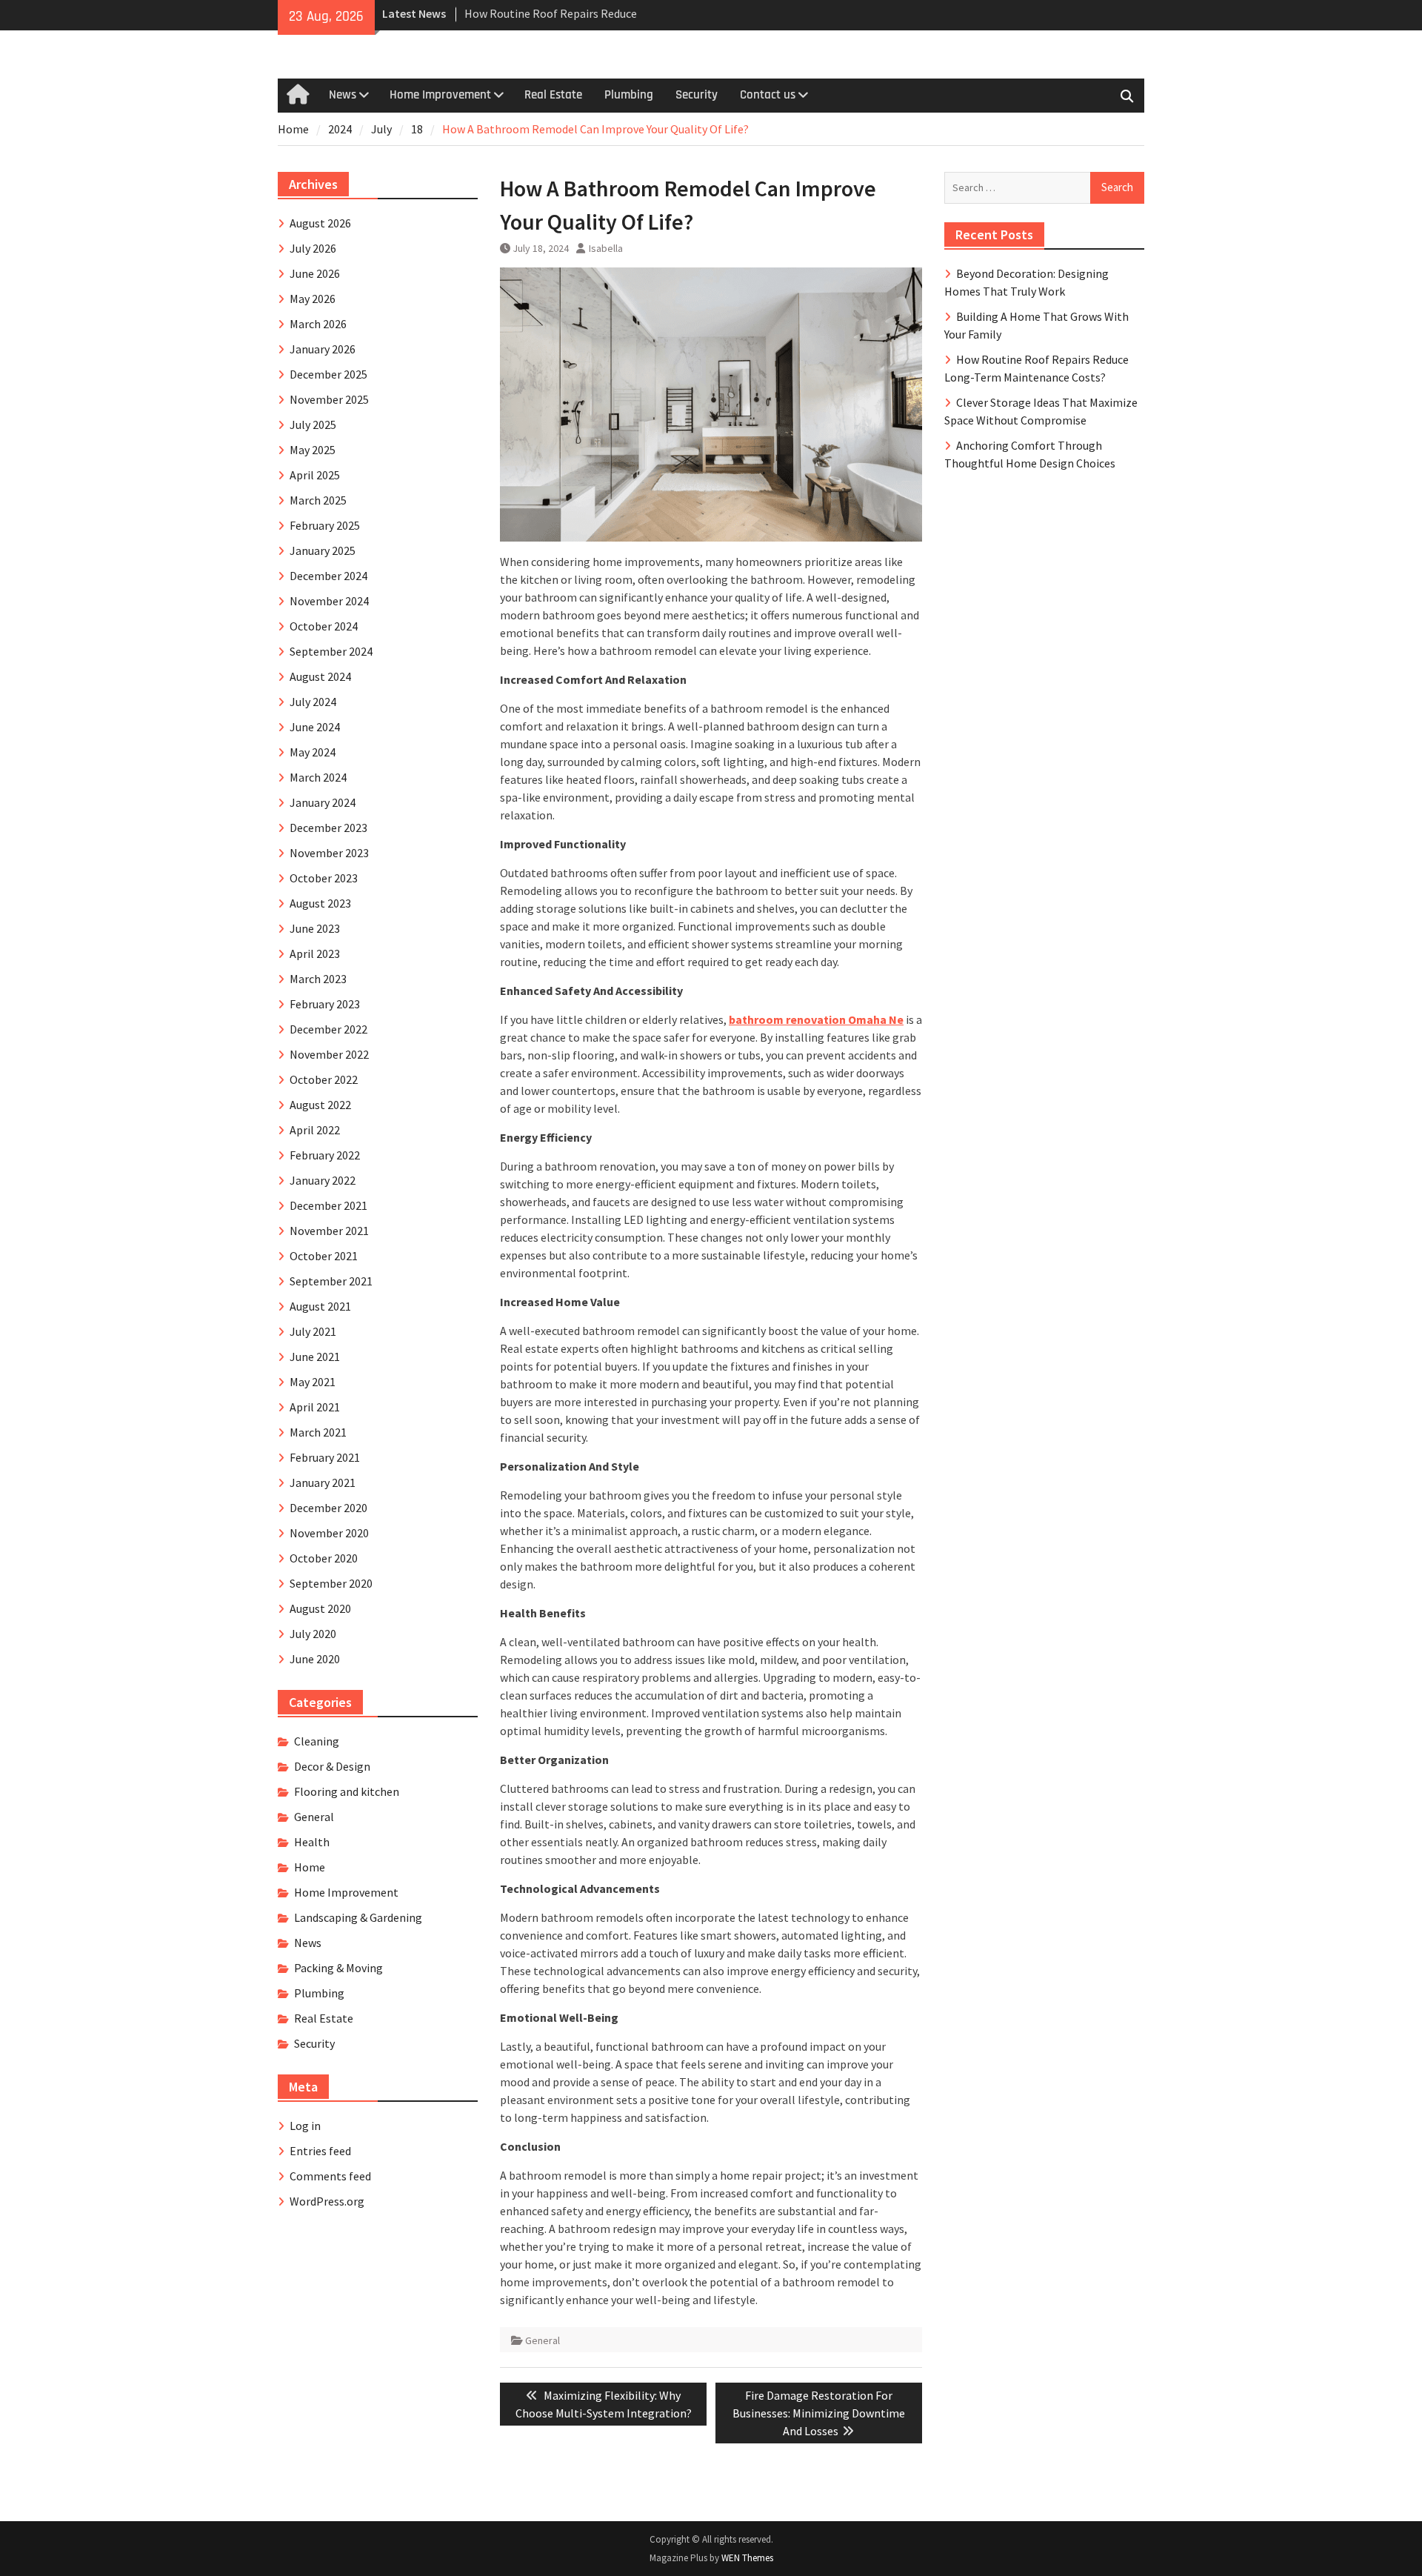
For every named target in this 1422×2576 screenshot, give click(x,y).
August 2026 (320, 223)
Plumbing (629, 95)
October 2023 (324, 878)
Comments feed (330, 2176)
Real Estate (553, 95)
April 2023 (315, 953)
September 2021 (331, 1281)
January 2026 (323, 349)
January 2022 (323, 1180)
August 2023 (320, 903)
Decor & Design (332, 1766)
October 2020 (324, 1558)
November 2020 (329, 1533)
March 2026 (318, 324)
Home (310, 1867)
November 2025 (329, 399)
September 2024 (331, 651)
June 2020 (315, 1659)
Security (697, 95)
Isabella (606, 248)
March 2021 (318, 1432)
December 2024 (328, 576)
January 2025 (323, 550)
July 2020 (313, 1634)
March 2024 (318, 777)
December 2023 (328, 828)
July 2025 (313, 425)
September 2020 (331, 1583)
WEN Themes (747, 2558)
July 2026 (313, 248)
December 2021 (328, 1205)
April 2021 (315, 1407)
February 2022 (325, 1155)
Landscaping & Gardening (358, 1917)
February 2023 (325, 1004)
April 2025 (315, 475)
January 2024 (323, 802)
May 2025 (313, 450)
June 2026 (315, 273)
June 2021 (315, 1357)
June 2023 (315, 928)
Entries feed (320, 2151)
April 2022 (315, 1130)
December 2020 (328, 1508)
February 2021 (325, 1457)
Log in (305, 2126)
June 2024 (315, 727)
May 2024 (313, 752)
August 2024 (320, 676)
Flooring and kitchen (347, 1791)
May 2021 (313, 1382)
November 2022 (329, 1054)
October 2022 (324, 1079)
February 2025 (325, 525)
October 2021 (324, 1256)
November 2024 (329, 601)
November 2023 (329, 853)
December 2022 (328, 1029)
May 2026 (313, 299)
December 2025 (328, 374)
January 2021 (323, 1482)
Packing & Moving (338, 1968)
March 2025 (318, 500)
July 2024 (313, 702)
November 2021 (329, 1231)
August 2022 (320, 1105)
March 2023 (318, 979)
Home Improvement (440, 95)
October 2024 (324, 626)
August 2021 (320, 1306)
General (543, 2340)
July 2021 (313, 1331)
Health (312, 1842)
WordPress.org (327, 2201)
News (343, 95)
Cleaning (317, 1741)
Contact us (768, 95)
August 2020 (320, 1608)
